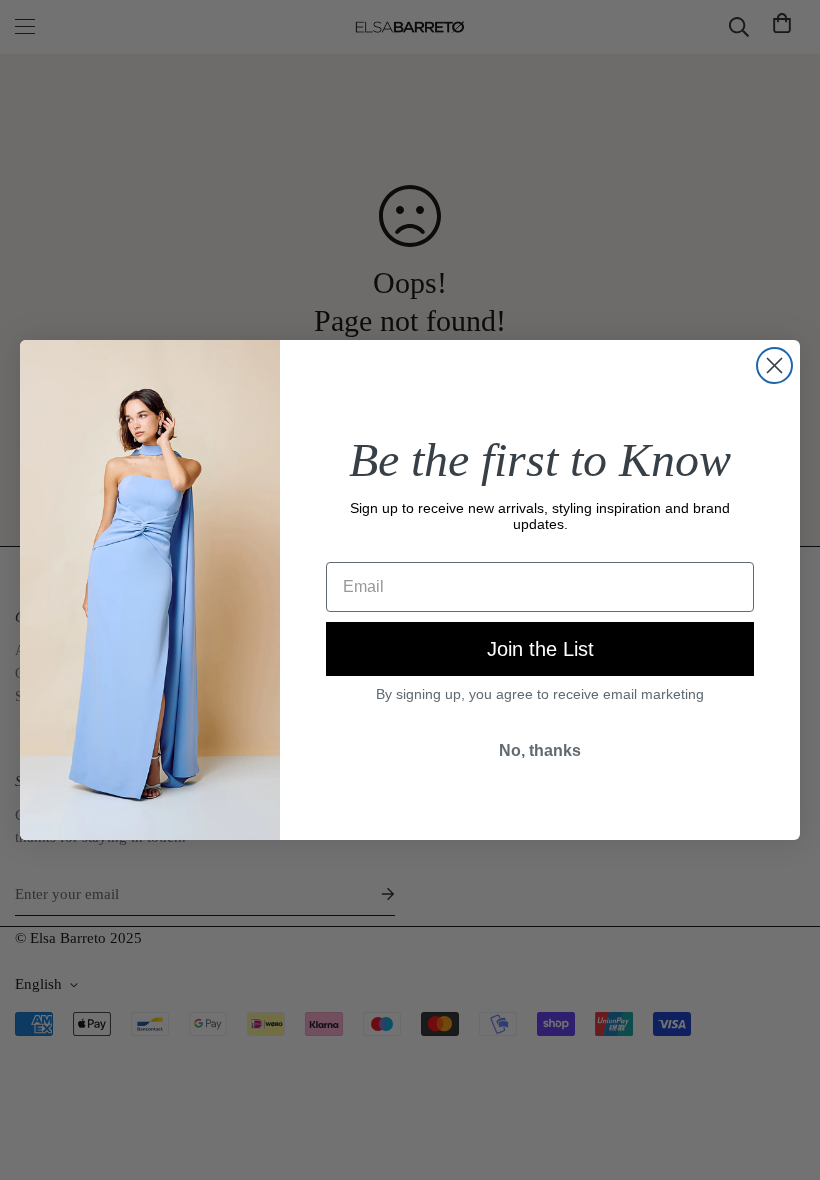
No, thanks (540, 750)
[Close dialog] (774, 365)
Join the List (540, 649)
